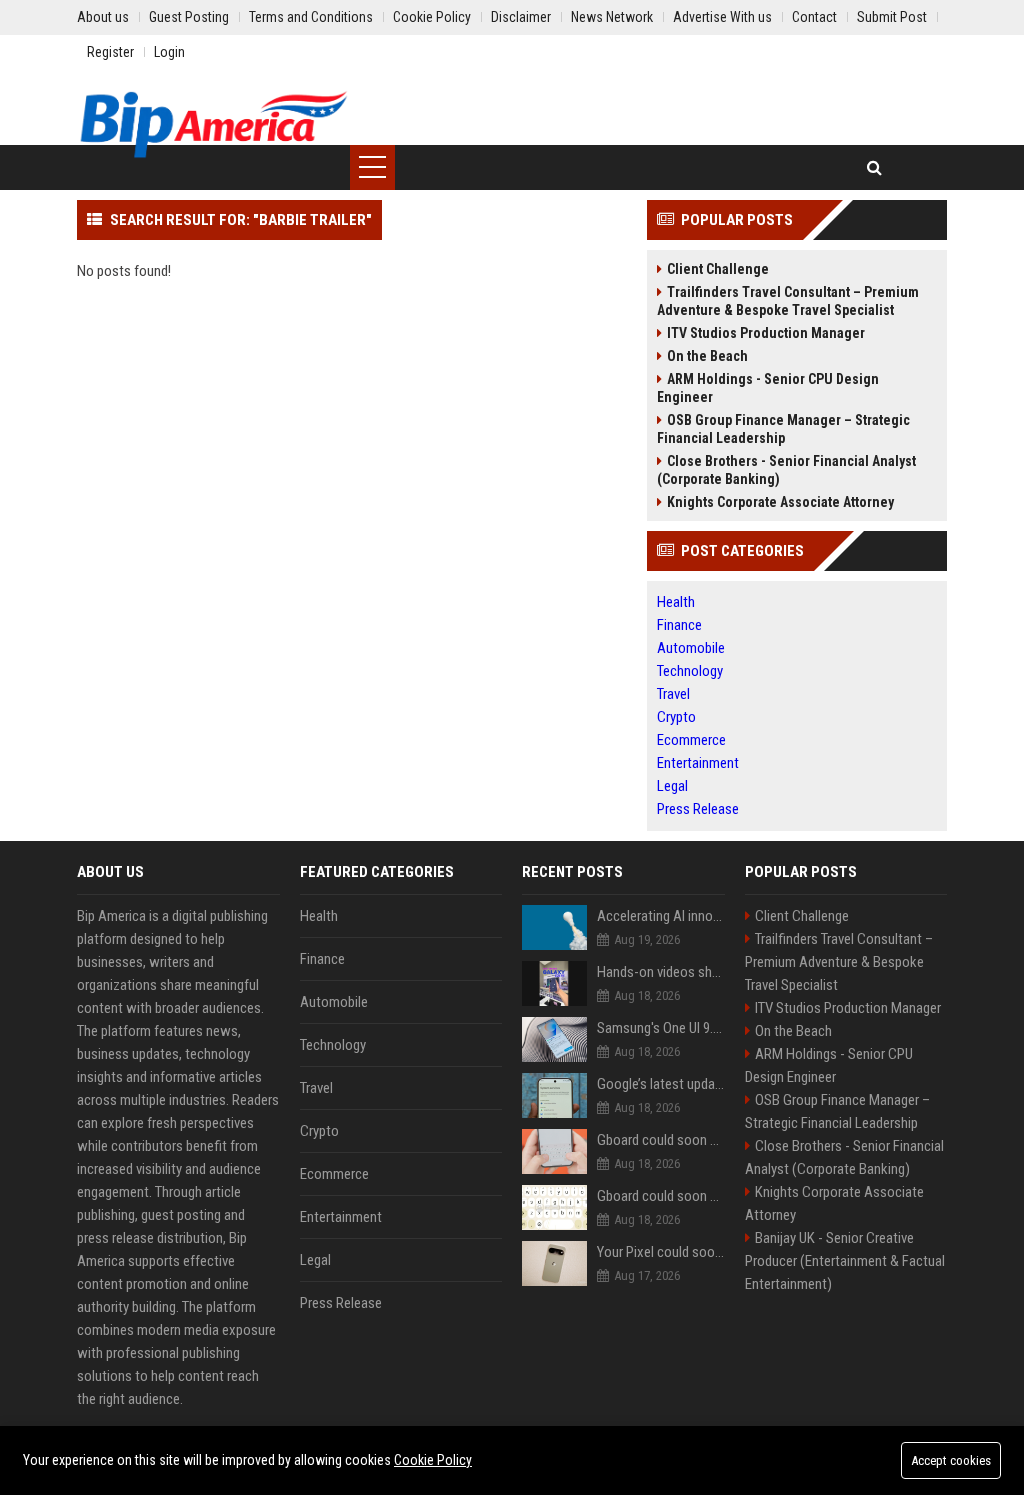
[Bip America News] (213, 125)
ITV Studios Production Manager (766, 333)
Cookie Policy (433, 1460)
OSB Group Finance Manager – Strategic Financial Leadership (783, 429)
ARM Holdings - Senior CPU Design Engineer (768, 388)
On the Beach (707, 356)
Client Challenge (718, 269)
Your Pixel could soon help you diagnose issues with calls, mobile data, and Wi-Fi (661, 1252)
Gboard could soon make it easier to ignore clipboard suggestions (661, 1140)
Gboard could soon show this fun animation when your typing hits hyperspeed (661, 1196)
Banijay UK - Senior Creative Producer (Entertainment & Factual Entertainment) (845, 1261)
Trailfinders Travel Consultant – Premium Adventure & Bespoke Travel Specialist (788, 301)
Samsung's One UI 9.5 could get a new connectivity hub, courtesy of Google (661, 1028)
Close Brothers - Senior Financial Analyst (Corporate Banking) (786, 470)
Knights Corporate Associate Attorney (780, 502)
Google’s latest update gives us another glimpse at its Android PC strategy (661, 1084)
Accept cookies (951, 1460)
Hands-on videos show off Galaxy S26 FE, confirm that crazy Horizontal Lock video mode (661, 972)
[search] (874, 167)
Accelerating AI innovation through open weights (661, 916)
